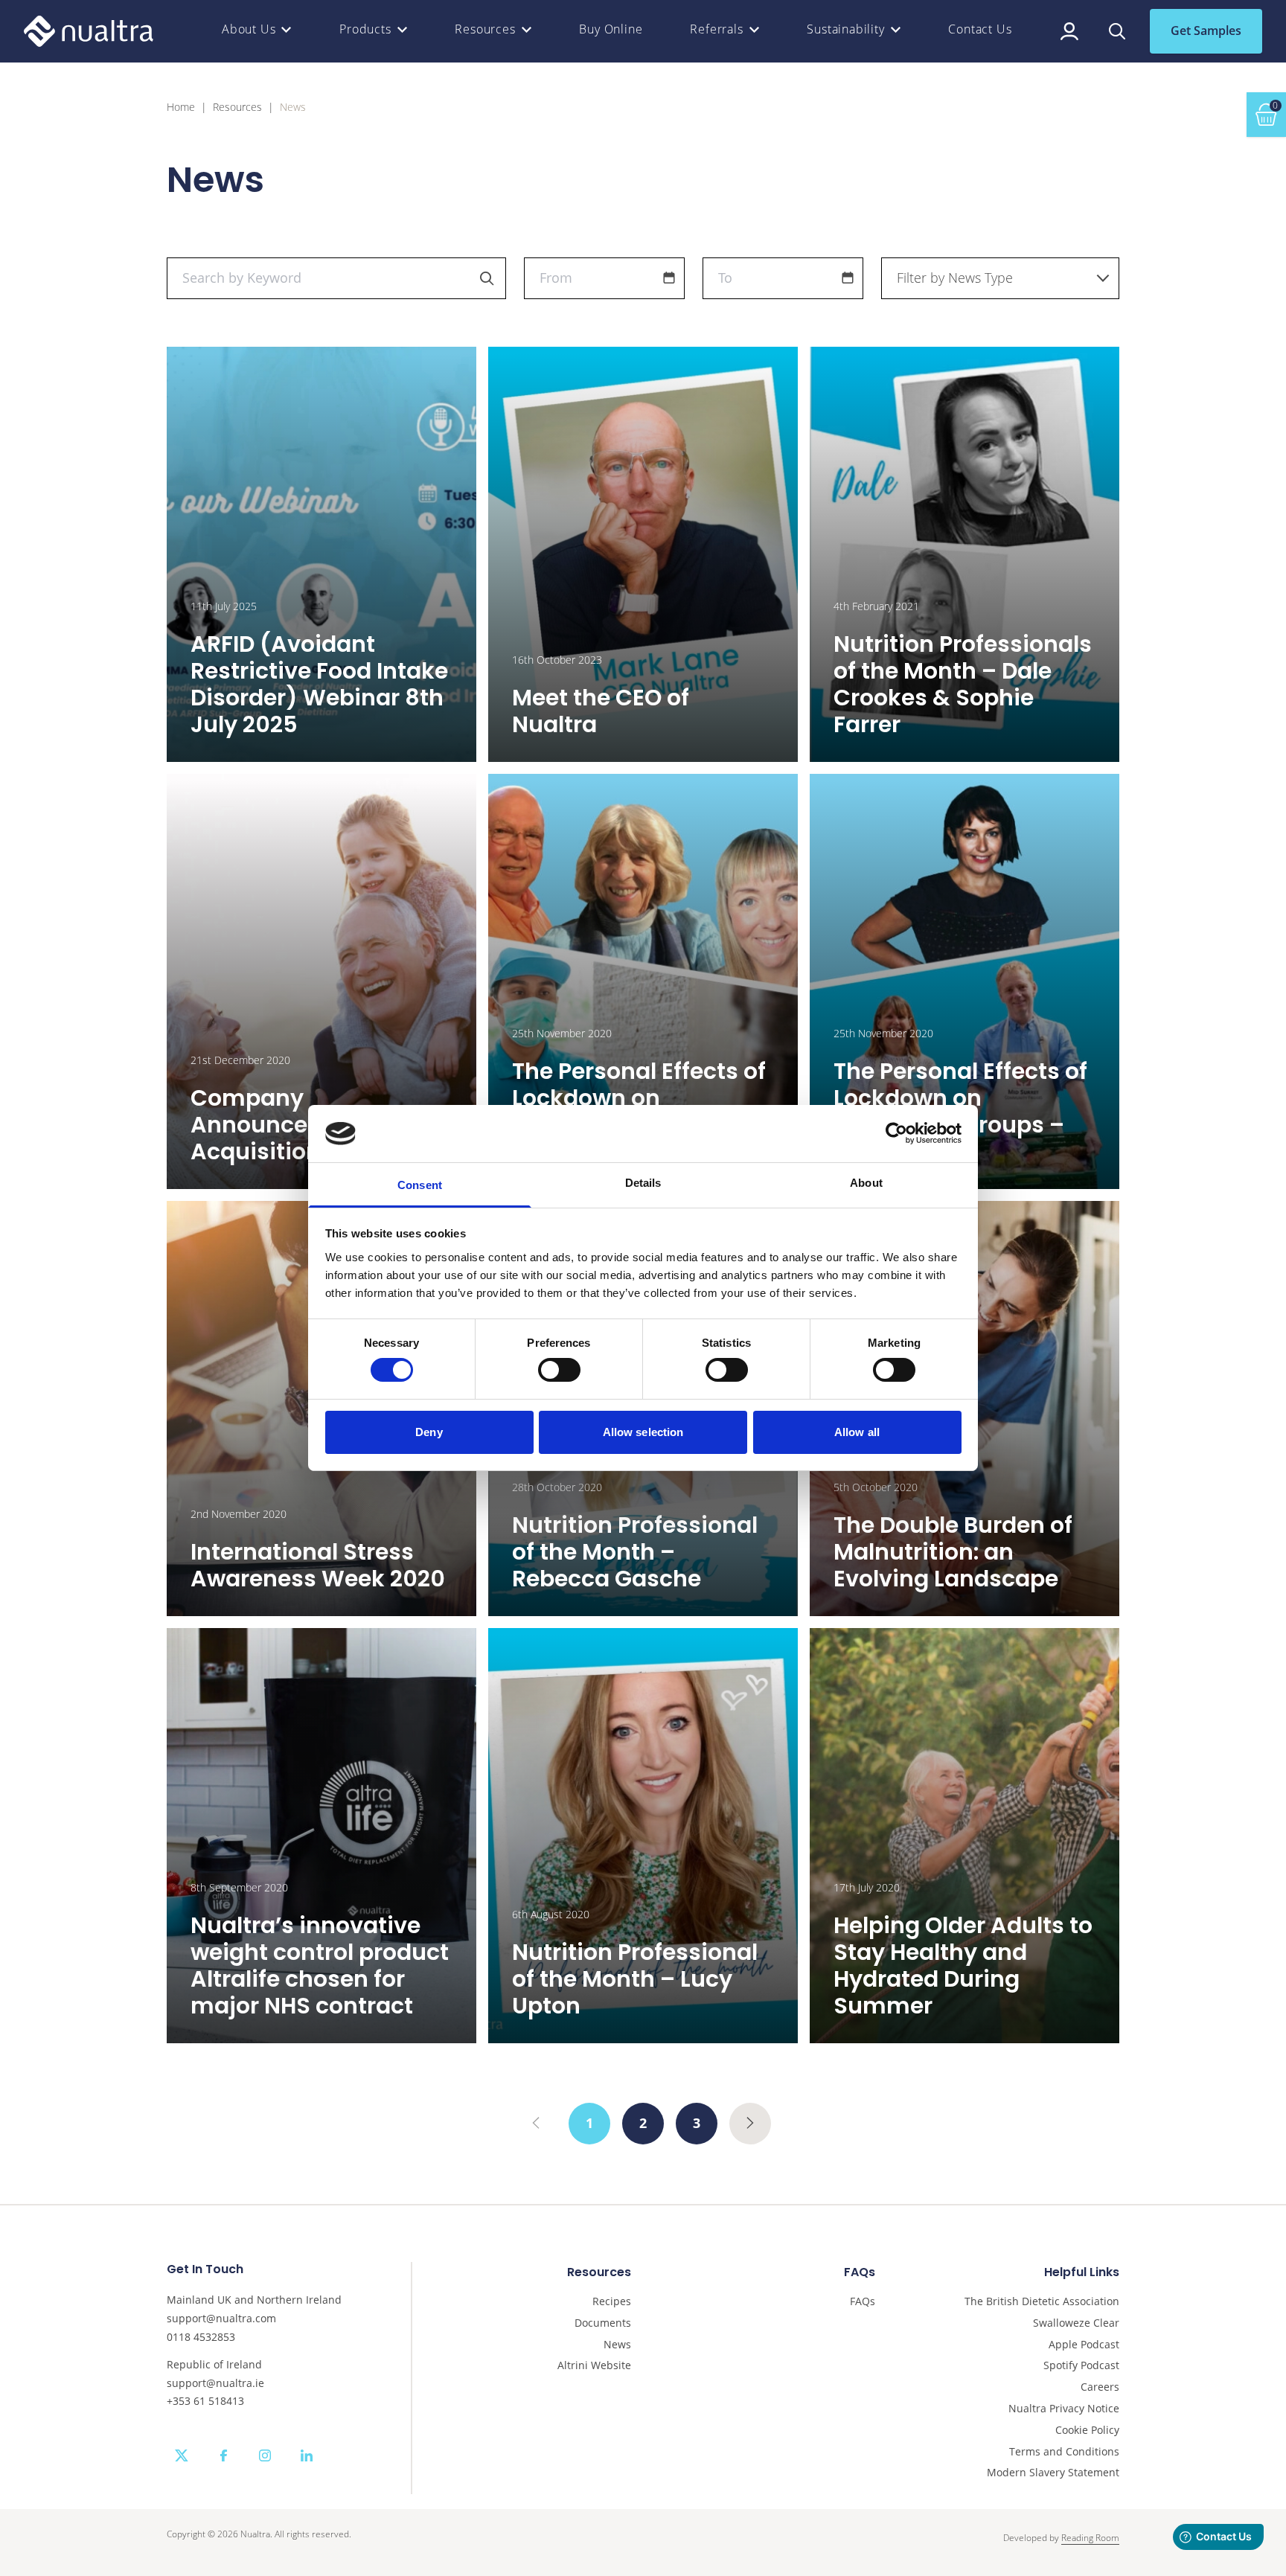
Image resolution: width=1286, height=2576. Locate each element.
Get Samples (1206, 31)
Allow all (857, 1432)
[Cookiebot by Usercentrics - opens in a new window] (896, 1133)
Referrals (716, 29)
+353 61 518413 (205, 2401)
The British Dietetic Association (1042, 2302)
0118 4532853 (201, 2337)
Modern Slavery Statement (1053, 2473)
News (617, 2345)
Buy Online (611, 29)
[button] (669, 278)
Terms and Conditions (1064, 2452)
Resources (485, 29)
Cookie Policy (1087, 2431)
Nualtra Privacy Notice (1064, 2409)
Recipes (612, 2302)
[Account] (1069, 31)
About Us (249, 29)
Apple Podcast (1084, 2345)
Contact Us (980, 29)
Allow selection (643, 1432)
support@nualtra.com (221, 2318)
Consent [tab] (420, 1185)
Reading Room (1090, 2538)
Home (181, 108)
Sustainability (845, 29)
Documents (603, 2323)
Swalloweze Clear (1076, 2323)
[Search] (1117, 31)
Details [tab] (643, 1183)
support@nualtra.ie (215, 2383)
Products (365, 29)
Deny (429, 1432)
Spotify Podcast (1081, 2366)
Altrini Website (594, 2366)
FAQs (863, 2302)
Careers (1100, 2387)
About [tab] (866, 1183)
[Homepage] (89, 31)
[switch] (559, 1370)
